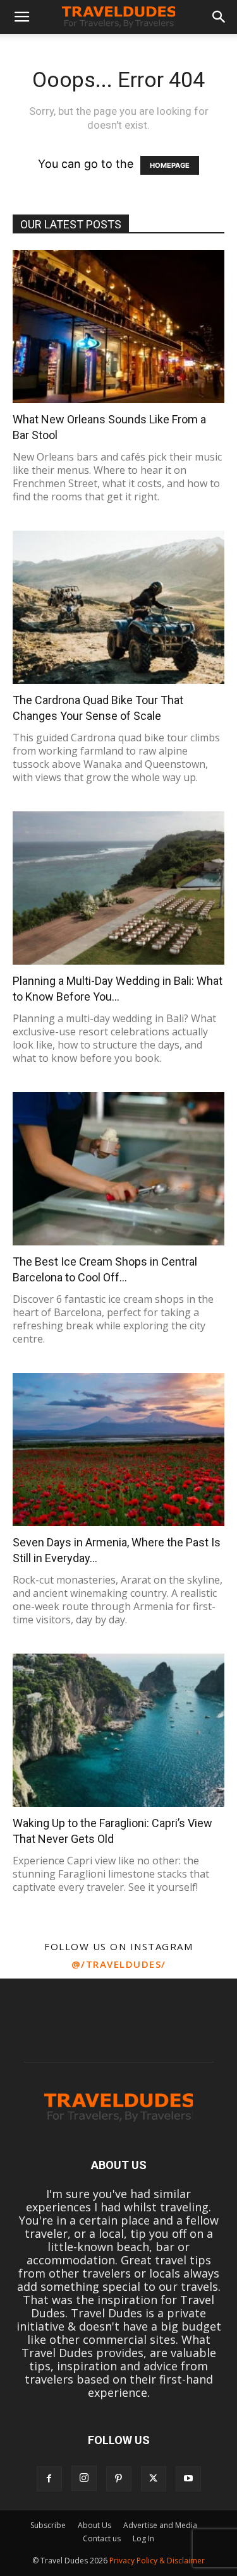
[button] (21, 17)
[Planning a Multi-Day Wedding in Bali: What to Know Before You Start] (118, 888)
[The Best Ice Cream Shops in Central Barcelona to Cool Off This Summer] (118, 1169)
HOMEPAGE (170, 165)
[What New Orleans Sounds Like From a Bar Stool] (118, 326)
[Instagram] (84, 2478)
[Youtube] (188, 2479)
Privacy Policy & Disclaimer (157, 2561)
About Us (94, 2525)
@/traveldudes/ (119, 1964)
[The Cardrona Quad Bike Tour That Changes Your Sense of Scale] (118, 607)
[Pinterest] (119, 2479)
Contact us (102, 2538)
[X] (154, 2479)
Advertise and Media (160, 2525)
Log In (143, 2538)
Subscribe (48, 2525)
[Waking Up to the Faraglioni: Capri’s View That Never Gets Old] (118, 1730)
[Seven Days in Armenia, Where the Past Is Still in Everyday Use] (118, 1450)
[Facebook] (49, 2479)
